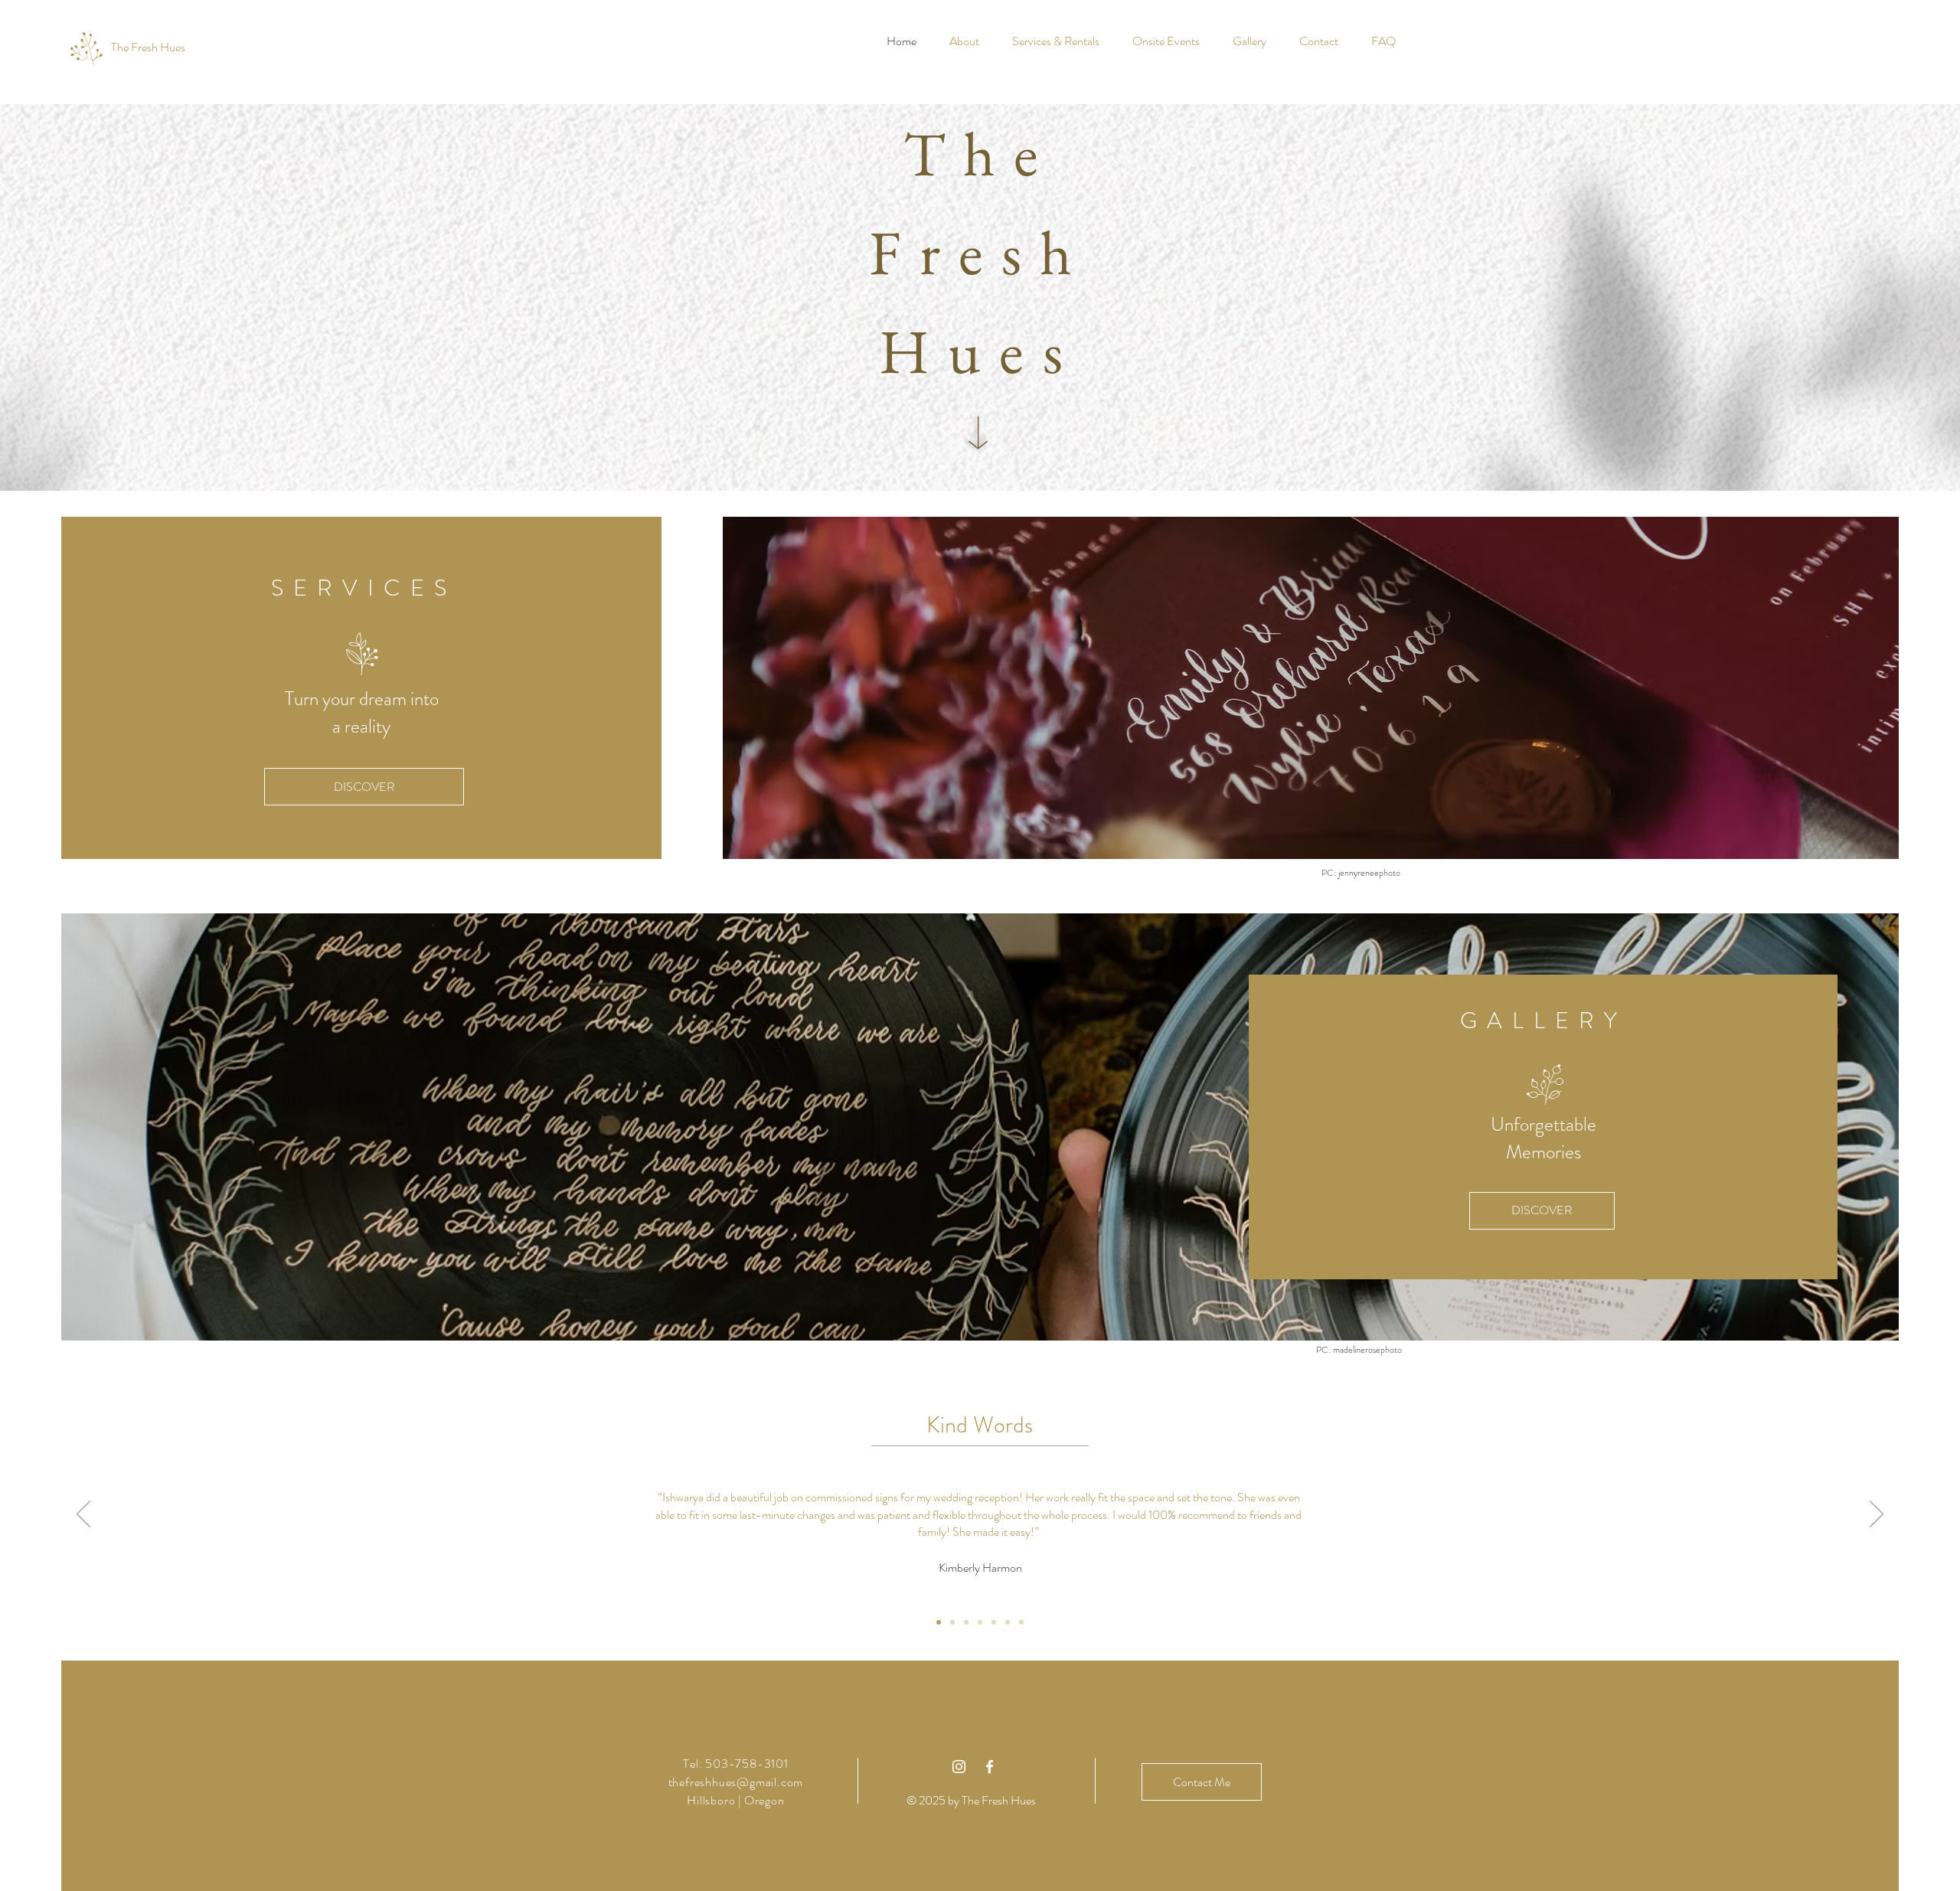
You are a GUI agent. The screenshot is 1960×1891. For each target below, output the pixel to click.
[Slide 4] (980, 1622)
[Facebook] (990, 1767)
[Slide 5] (994, 1622)
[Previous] (83, 1515)
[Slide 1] (939, 1622)
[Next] (1877, 1515)
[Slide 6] (1008, 1622)
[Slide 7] (1021, 1622)
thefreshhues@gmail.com (736, 1782)
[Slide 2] (952, 1622)
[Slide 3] (966, 1622)
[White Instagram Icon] (959, 1767)
